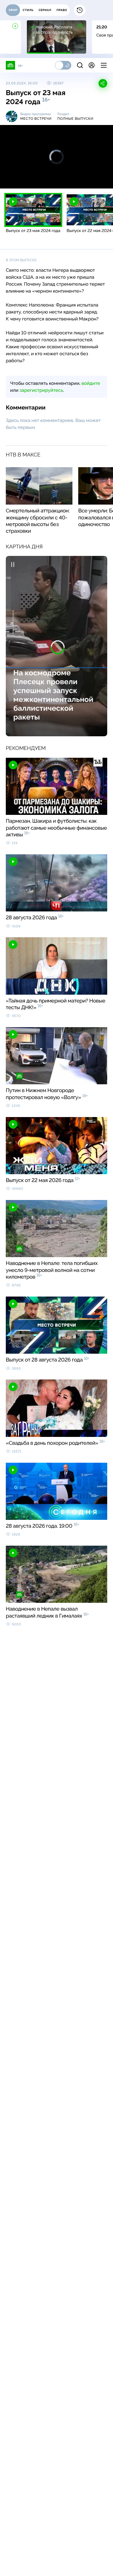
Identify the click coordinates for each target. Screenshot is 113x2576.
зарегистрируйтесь (41, 390)
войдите (91, 383)
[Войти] (92, 65)
